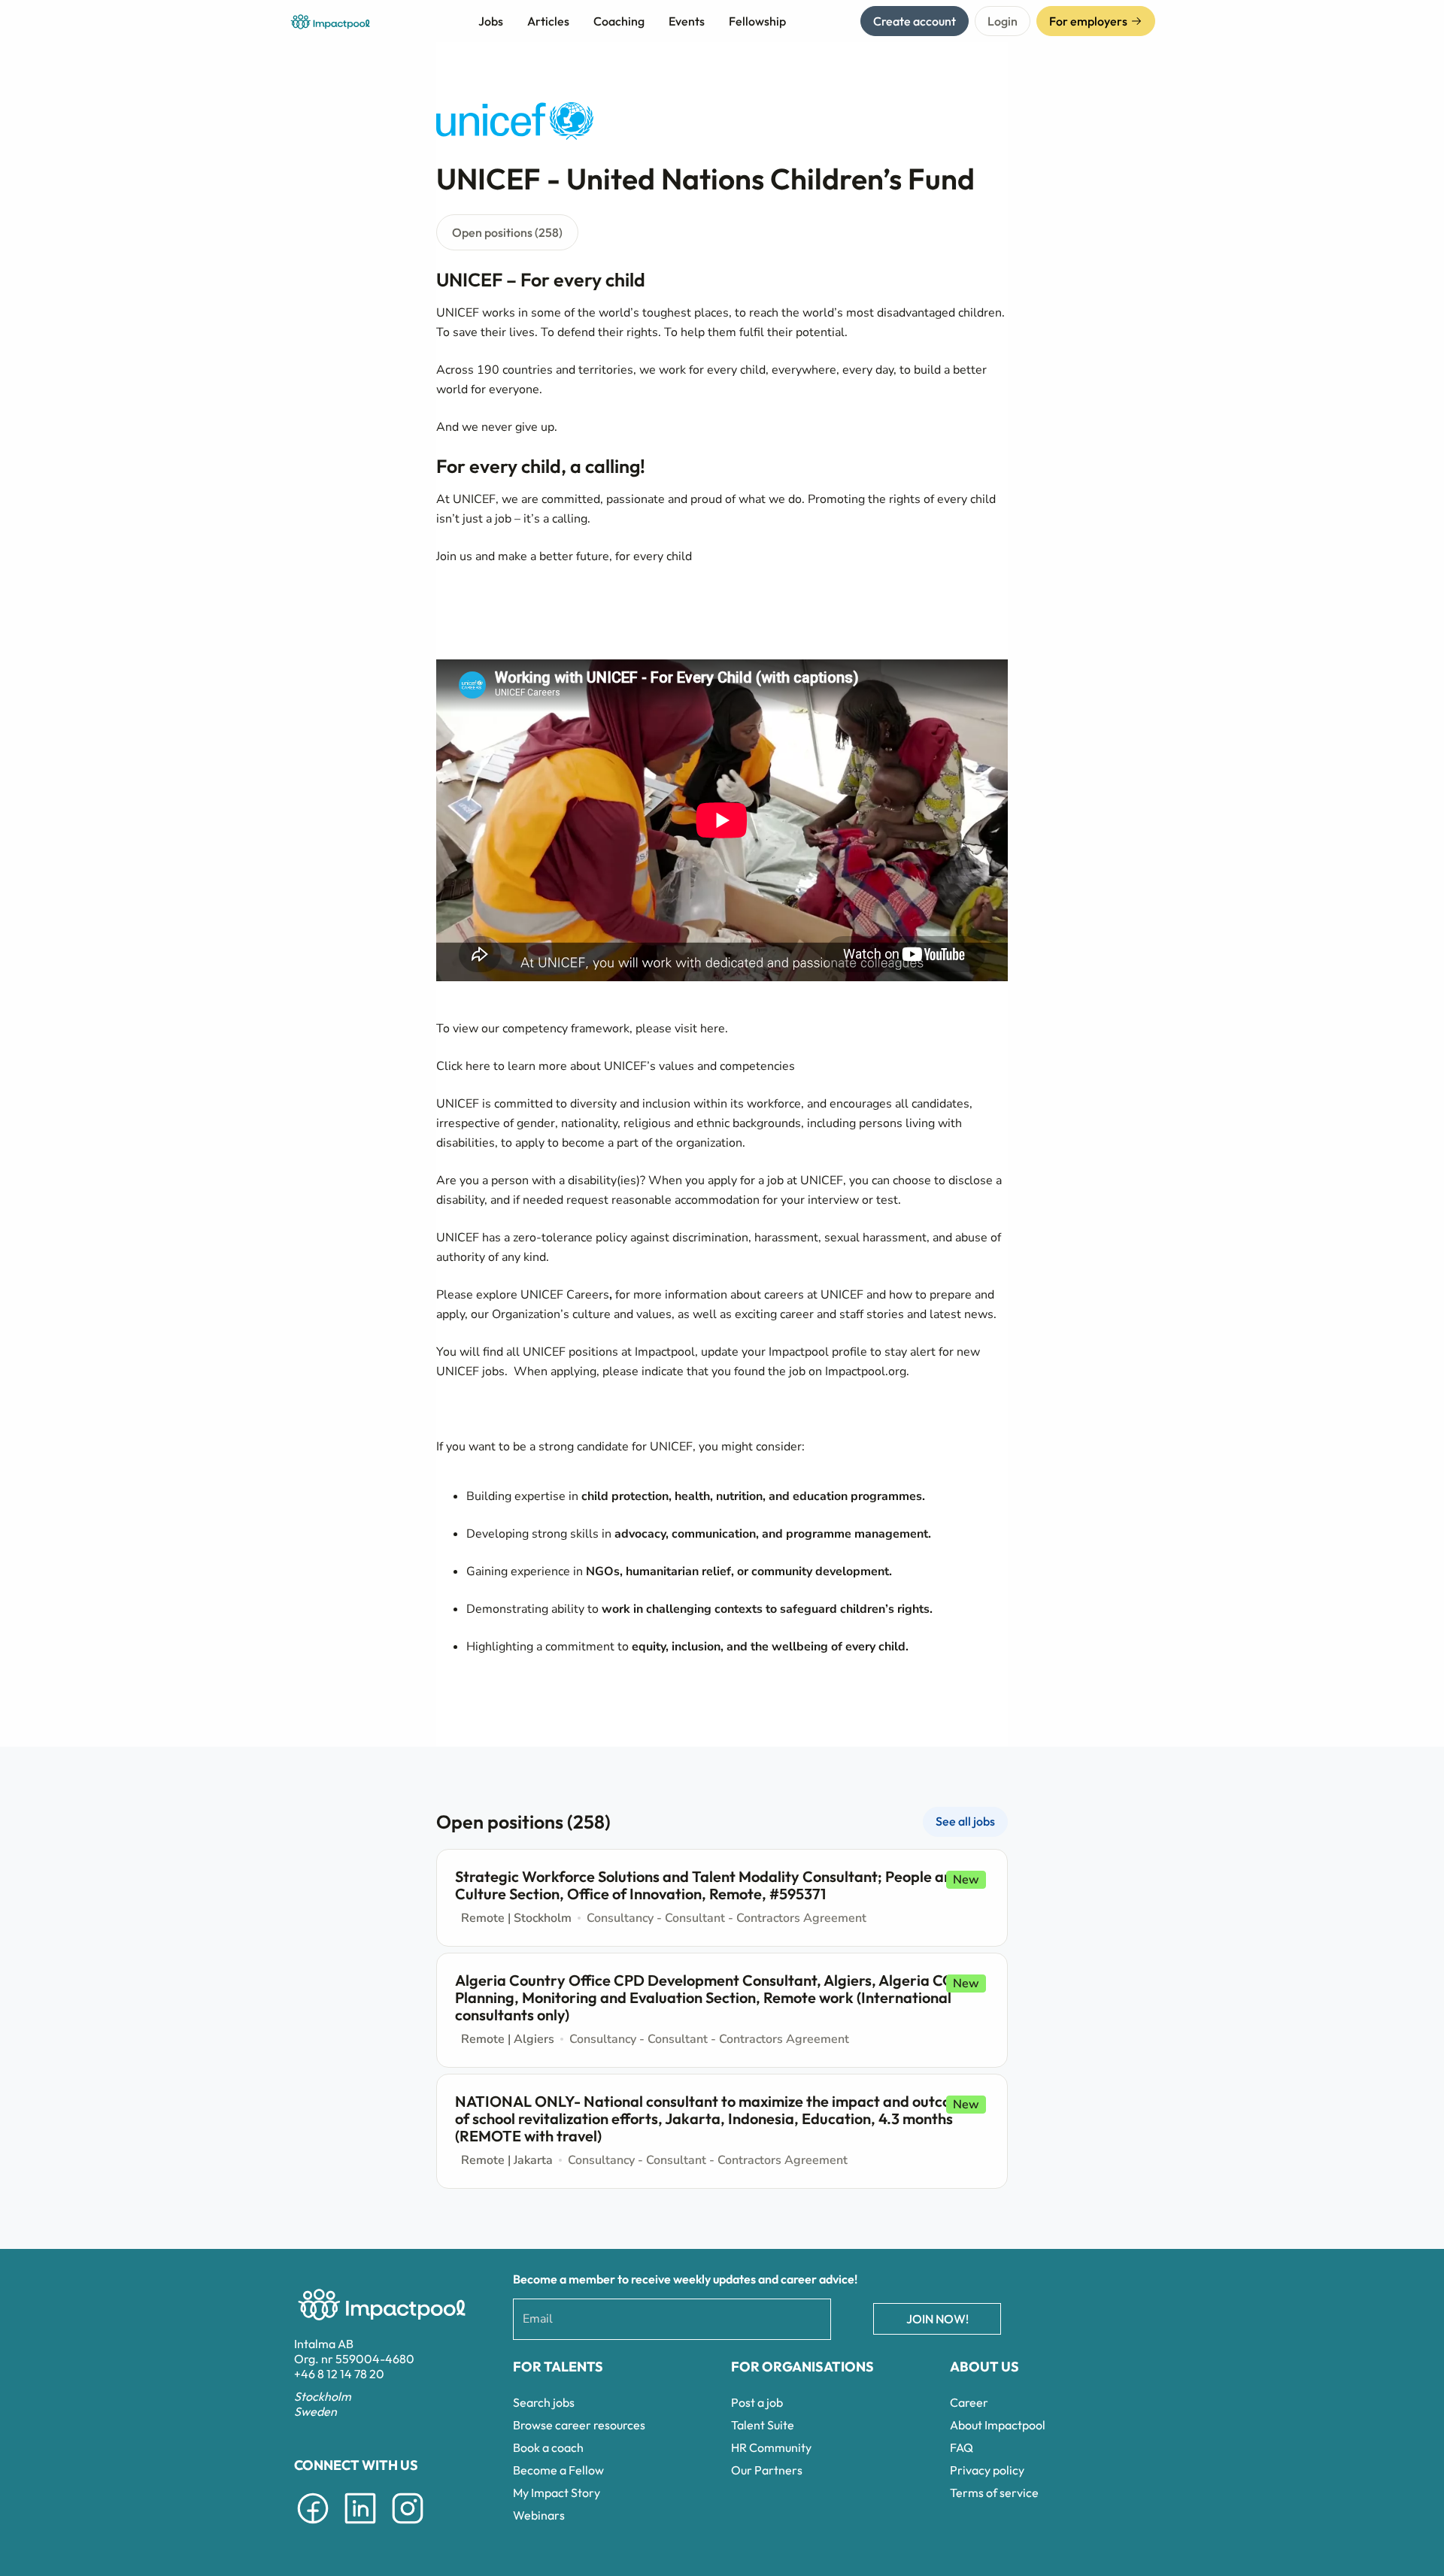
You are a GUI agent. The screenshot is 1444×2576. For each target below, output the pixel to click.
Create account (915, 21)
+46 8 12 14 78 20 (339, 2374)
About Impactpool (998, 2425)
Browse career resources (579, 2425)
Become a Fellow (558, 2470)
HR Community (771, 2447)
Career (969, 2402)
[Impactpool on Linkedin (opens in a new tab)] (360, 2526)
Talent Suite (763, 2425)
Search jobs (544, 2402)
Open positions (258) (507, 232)
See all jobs (965, 1821)
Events (687, 21)
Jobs (491, 21)
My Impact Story (557, 2493)
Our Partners (767, 2470)
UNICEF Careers (565, 1295)
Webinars (539, 2515)
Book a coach (548, 2447)
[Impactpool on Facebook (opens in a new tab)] (313, 2526)
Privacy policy (987, 2470)
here (713, 1029)
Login (1003, 21)
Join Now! (937, 2319)
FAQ (962, 2447)
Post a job (757, 2402)
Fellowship (757, 21)
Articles (548, 21)
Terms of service (994, 2493)
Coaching (619, 21)
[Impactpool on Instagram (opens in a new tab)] (408, 2526)
